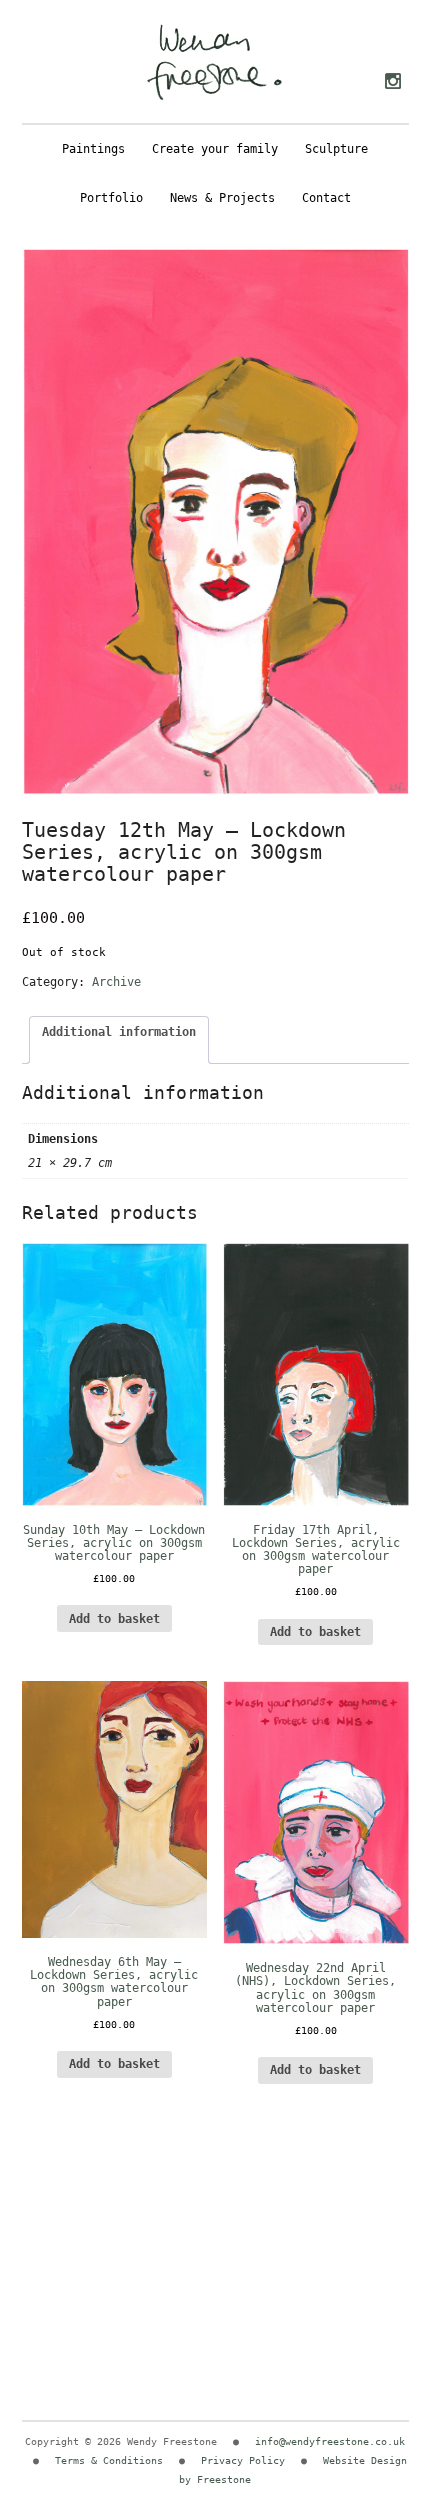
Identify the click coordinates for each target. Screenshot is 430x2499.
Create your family (215, 149)
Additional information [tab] (119, 1032)
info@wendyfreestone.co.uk (330, 2441)
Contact (326, 198)
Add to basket (315, 1632)
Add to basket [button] (114, 1619)
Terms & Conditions (109, 2460)
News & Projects (222, 198)
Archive (116, 982)
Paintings (93, 149)
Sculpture (336, 149)
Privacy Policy (243, 2460)
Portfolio (111, 198)
